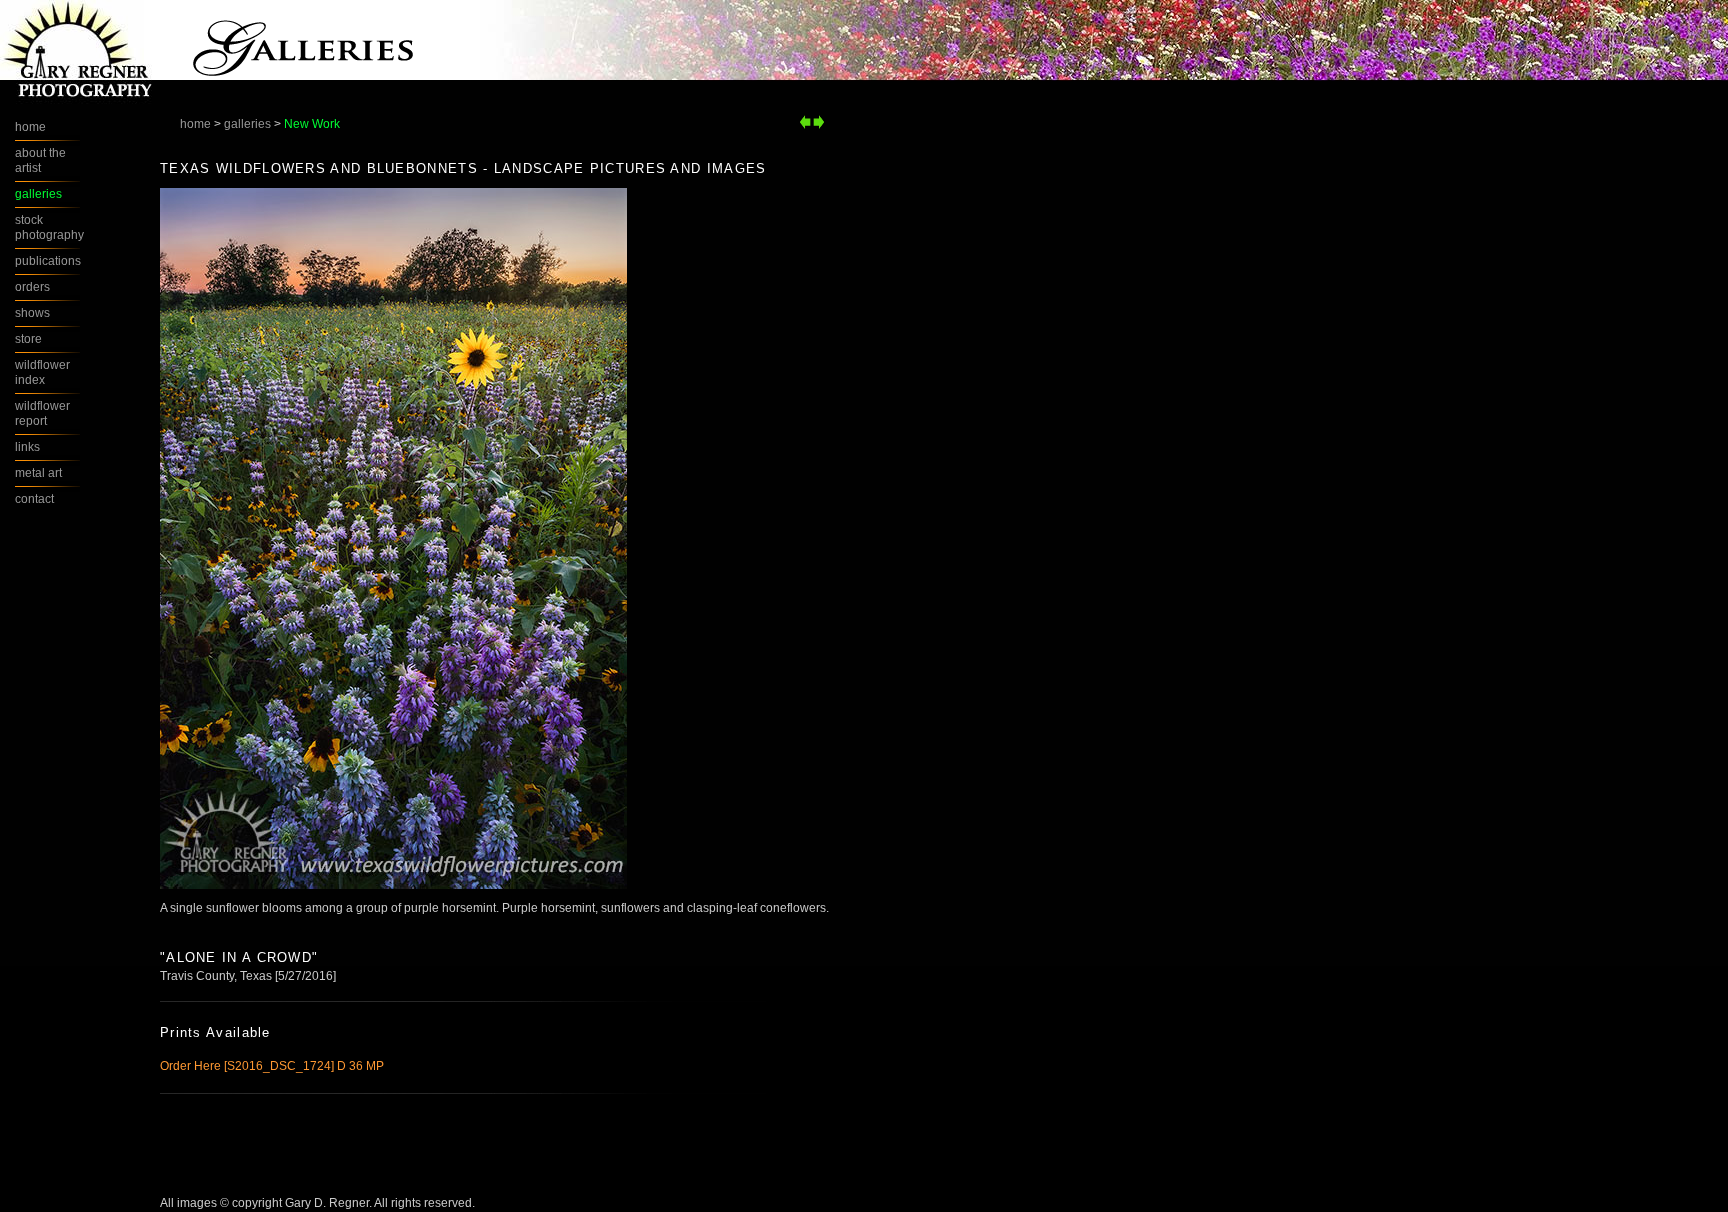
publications (48, 261)
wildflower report (42, 413)
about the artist (40, 160)
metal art (38, 473)
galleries (247, 124)
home (195, 124)
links (27, 447)
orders (32, 287)
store (28, 339)
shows (32, 313)
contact (34, 499)
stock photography (49, 227)
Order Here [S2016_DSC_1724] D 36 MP (272, 1066)
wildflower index (42, 372)
